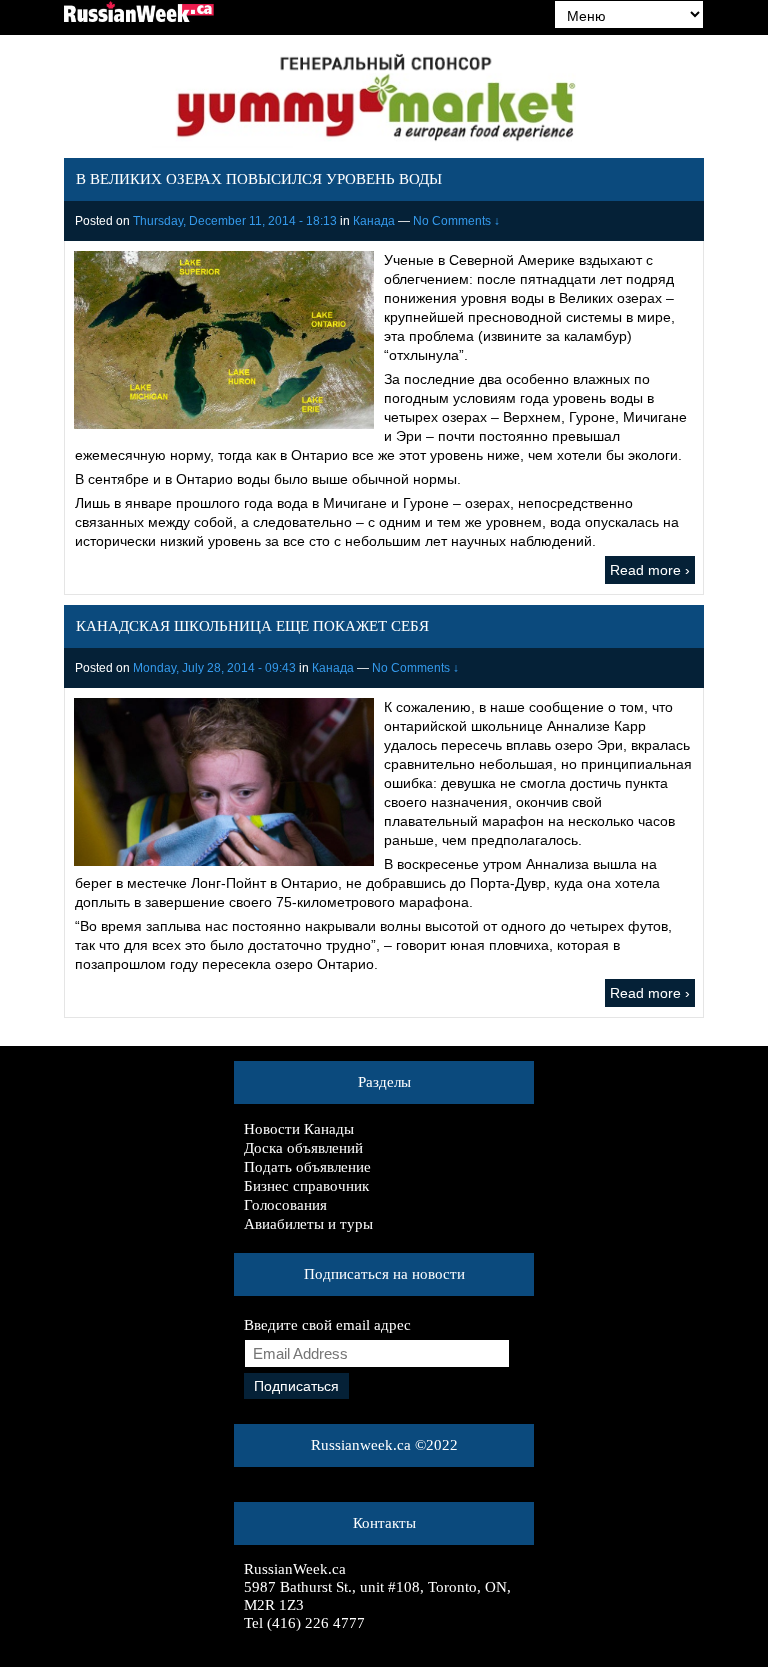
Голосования (285, 1205)
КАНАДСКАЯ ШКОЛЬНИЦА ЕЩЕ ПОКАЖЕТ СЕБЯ (252, 626)
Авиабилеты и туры (308, 1224)
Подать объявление (307, 1167)
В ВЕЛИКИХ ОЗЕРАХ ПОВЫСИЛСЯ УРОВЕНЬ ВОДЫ (259, 179)
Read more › (650, 570)
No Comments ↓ (456, 221)
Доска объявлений (303, 1148)
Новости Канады (299, 1129)
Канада (374, 221)
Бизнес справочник (306, 1186)
